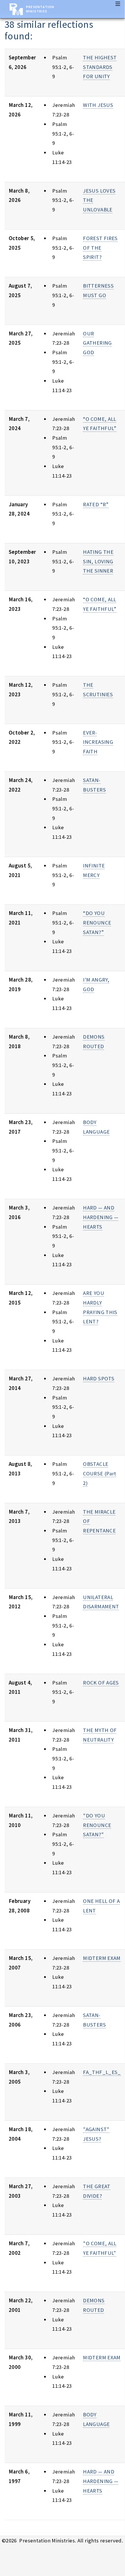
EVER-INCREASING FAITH (98, 742)
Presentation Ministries (40, 9)
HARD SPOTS (99, 1379)
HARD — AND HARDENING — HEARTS (101, 1217)
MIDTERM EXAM (102, 1958)
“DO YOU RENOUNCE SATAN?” (97, 922)
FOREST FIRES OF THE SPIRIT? (100, 248)
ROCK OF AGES (101, 1683)
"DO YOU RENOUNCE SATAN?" (97, 1825)
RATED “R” (96, 504)
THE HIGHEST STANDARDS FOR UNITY (100, 67)
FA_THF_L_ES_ (102, 2072)
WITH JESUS (98, 105)
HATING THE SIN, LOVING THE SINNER (98, 561)
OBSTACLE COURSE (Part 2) (99, 1473)
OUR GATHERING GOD (97, 343)
